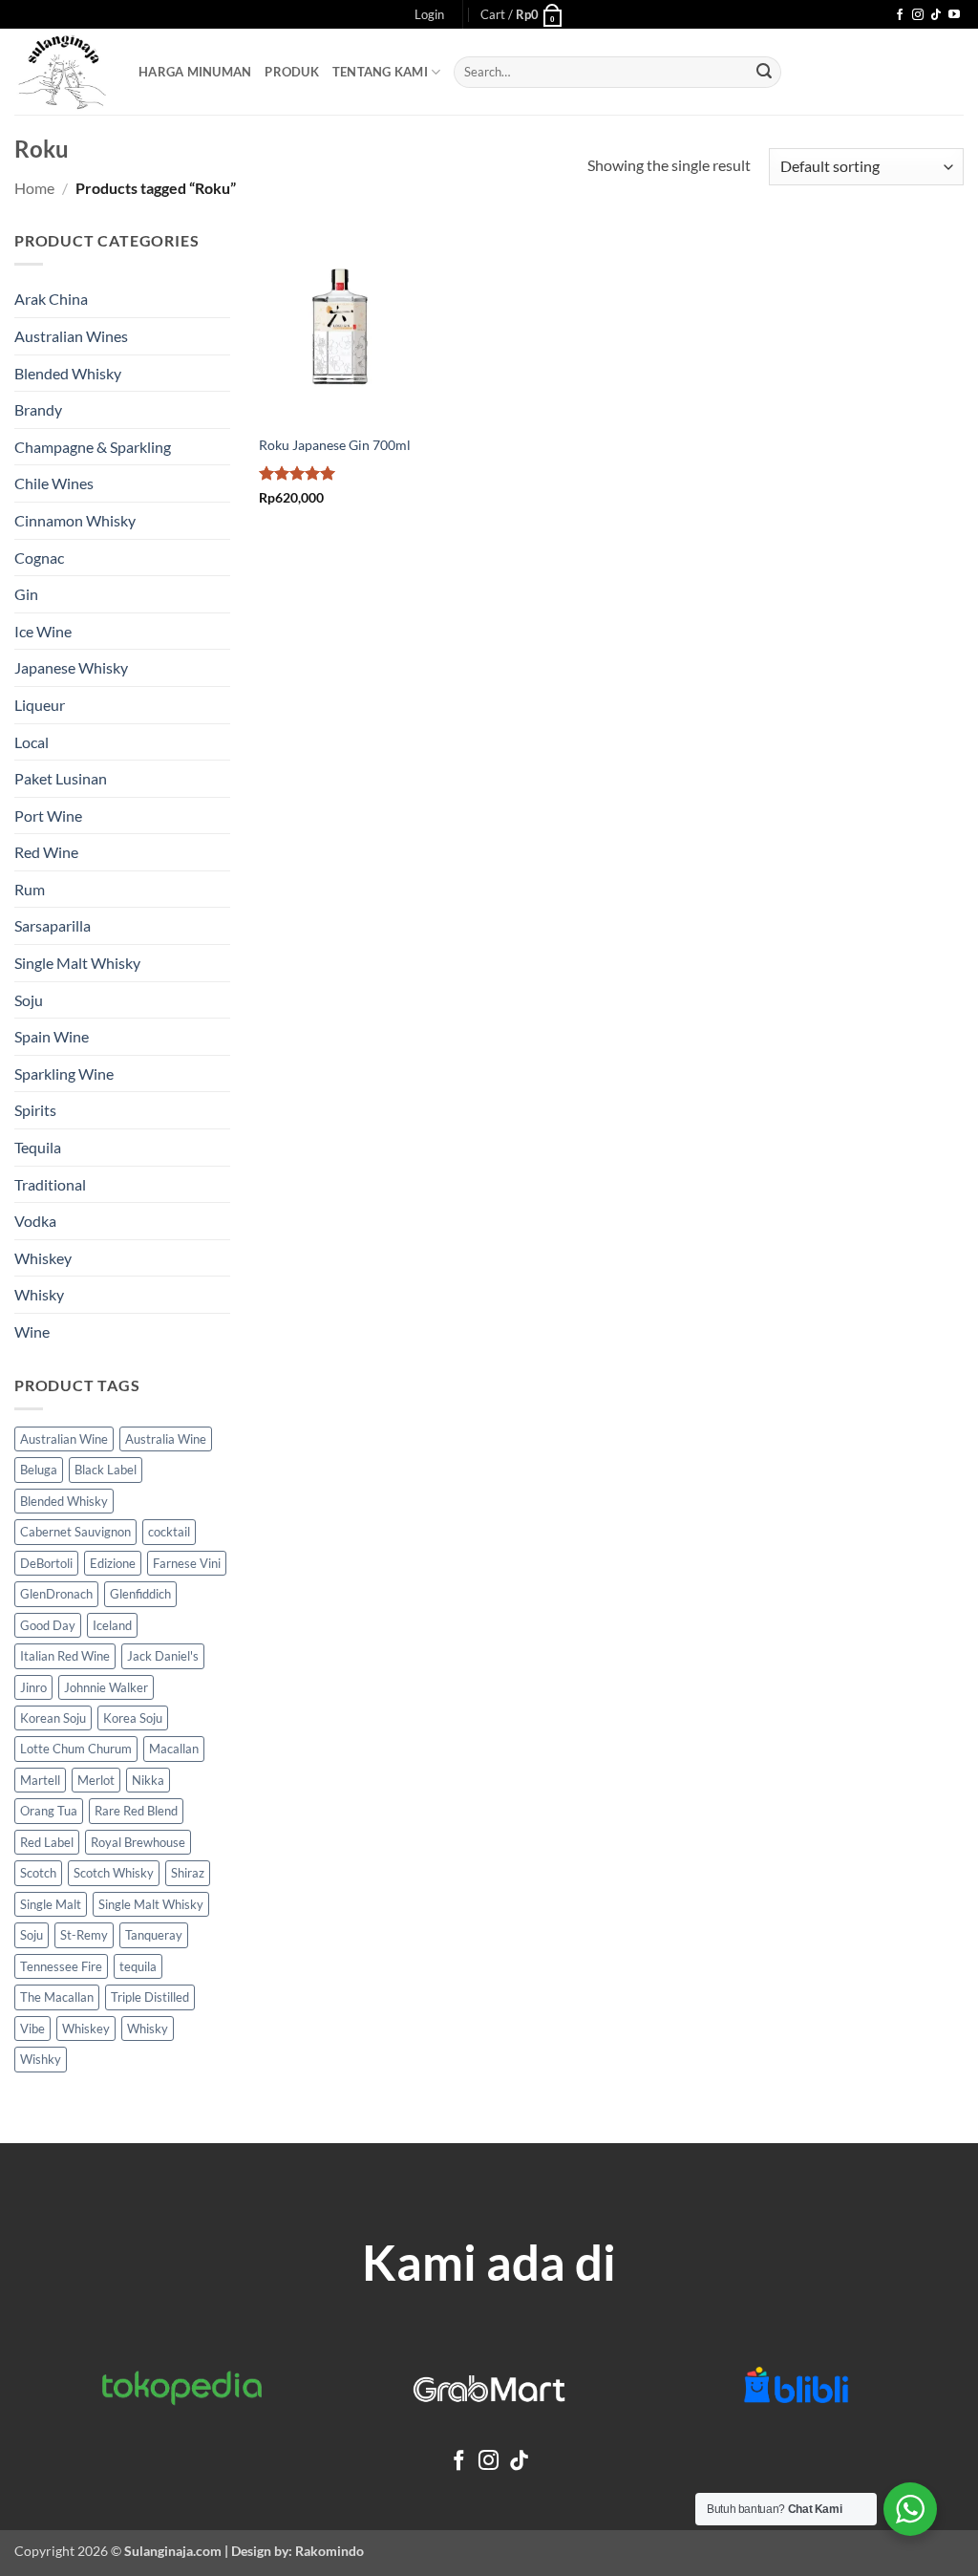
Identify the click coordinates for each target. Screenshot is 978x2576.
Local (32, 742)
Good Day (48, 1625)
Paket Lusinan (61, 778)
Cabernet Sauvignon (75, 1532)
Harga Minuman (195, 72)
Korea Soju (133, 1718)
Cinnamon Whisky (75, 520)
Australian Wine (64, 1439)
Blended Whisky (68, 373)
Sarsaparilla (53, 925)
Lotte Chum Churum (76, 1749)
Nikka (148, 1780)
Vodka (35, 1221)
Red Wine (46, 852)
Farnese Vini (187, 1563)
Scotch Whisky (114, 1873)
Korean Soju (53, 1718)
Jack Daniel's (163, 1656)
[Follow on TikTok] (936, 15)
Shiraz (188, 1873)
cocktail (169, 1532)
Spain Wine (52, 1036)
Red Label (47, 1842)
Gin (26, 594)
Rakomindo (330, 2551)
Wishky (41, 2059)
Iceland (112, 1625)
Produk (292, 72)
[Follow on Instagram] (918, 15)
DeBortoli (46, 1563)
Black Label (106, 1470)
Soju (29, 1000)
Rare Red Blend (136, 1811)
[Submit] (764, 73)
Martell (40, 1780)
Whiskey (43, 1258)
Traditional (50, 1184)
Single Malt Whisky (77, 963)
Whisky (39, 1294)
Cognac (39, 558)
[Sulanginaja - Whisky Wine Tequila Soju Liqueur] (62, 72)
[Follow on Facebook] (900, 15)
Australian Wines (71, 336)
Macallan (174, 1749)
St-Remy (84, 1935)
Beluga (39, 1470)
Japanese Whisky (71, 667)
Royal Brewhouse (138, 1842)
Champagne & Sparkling (93, 447)
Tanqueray (154, 1935)
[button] (429, 14)
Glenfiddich (140, 1594)
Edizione (113, 1563)
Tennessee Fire (61, 1966)
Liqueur (40, 705)
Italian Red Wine (65, 1656)
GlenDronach (56, 1594)
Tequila (38, 1147)
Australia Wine (166, 1439)
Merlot (96, 1780)
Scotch (38, 1873)
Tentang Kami (380, 72)
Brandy (38, 409)
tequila (138, 1966)
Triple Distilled (150, 1997)
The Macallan (57, 1997)
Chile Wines (54, 483)
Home (34, 188)
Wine (32, 1331)
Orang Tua (49, 1811)
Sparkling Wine (64, 1073)
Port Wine (48, 816)
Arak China (51, 299)
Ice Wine (43, 631)
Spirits (35, 1110)
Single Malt (51, 1904)
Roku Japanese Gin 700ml (335, 445)
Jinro (33, 1687)
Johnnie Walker (106, 1687)
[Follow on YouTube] (954, 15)
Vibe (32, 2029)
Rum (30, 889)
